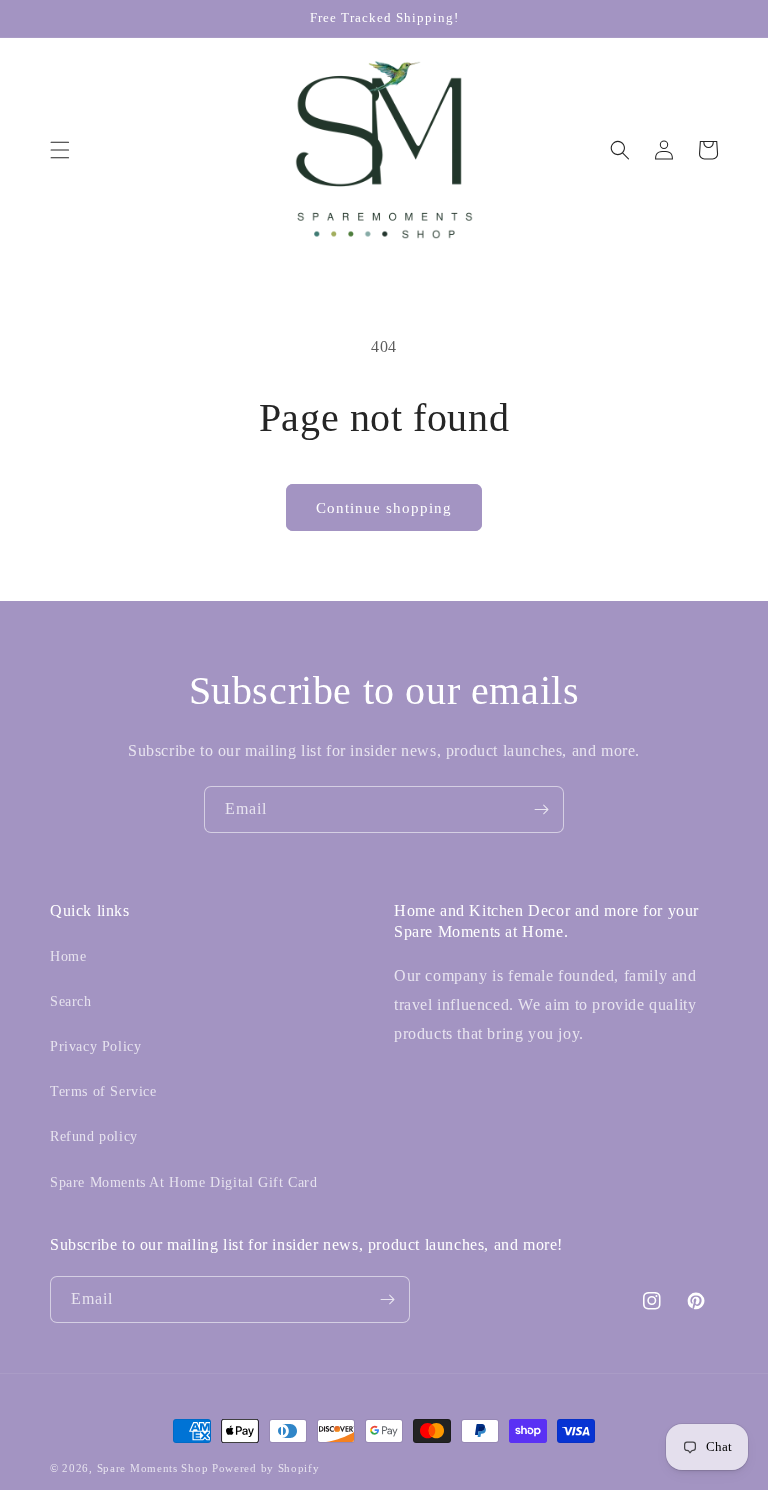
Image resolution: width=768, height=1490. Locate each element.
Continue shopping (384, 508)
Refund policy (94, 1136)
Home (68, 956)
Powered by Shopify (266, 1468)
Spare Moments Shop (153, 1468)
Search (71, 1001)
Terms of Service (103, 1091)
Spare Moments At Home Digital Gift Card (183, 1182)
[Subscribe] (541, 809)
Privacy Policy (95, 1046)
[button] (60, 150)
